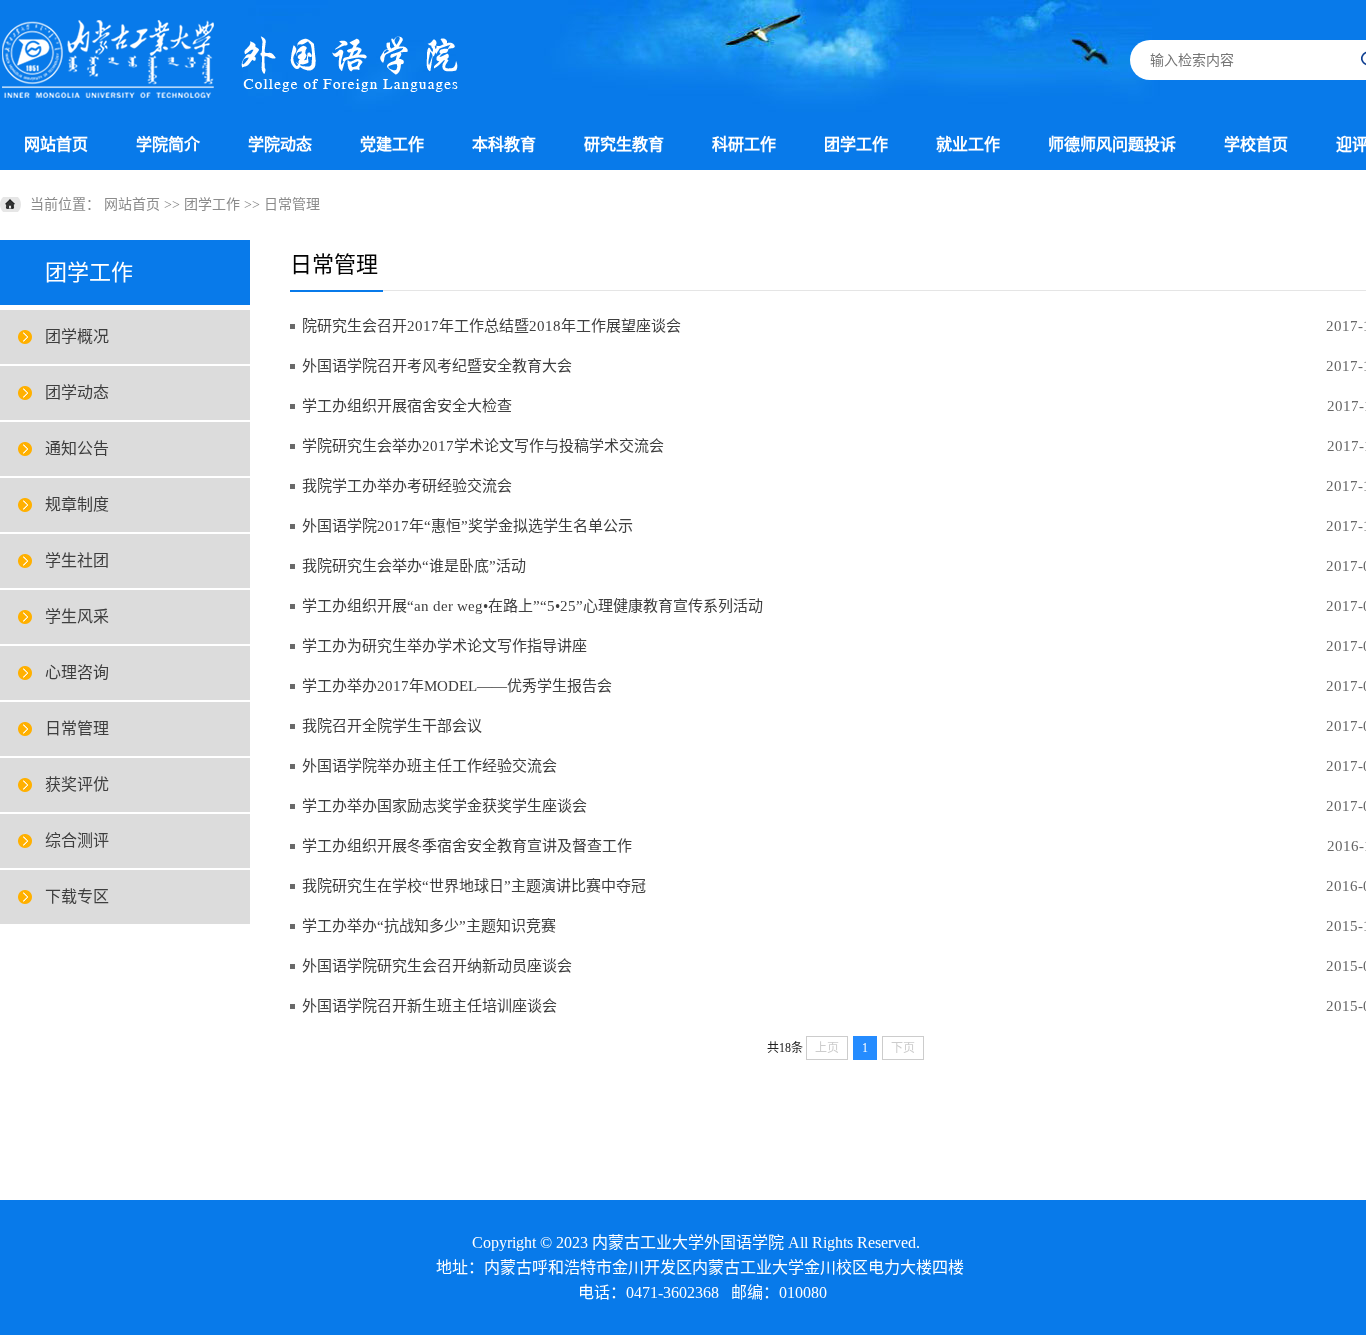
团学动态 (77, 392)
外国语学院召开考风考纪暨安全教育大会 (437, 366)
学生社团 (77, 560)
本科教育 (504, 144)
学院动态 (280, 144)
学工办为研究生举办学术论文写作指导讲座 (444, 646)
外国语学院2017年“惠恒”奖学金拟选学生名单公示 (467, 526)
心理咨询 (77, 672)
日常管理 (292, 204)
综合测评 (77, 840)
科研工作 (744, 144)
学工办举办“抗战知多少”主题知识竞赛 (429, 926)
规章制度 (77, 504)
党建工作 (392, 144)
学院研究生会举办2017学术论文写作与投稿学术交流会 (483, 446)
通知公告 (77, 448)
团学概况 (77, 336)
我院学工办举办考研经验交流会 (407, 486)
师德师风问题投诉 (1112, 144)
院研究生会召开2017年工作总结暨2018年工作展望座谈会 (491, 326)
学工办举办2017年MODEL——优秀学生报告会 (457, 686)
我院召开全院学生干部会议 (392, 726)
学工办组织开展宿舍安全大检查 (407, 406)
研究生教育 (624, 144)
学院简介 (168, 144)
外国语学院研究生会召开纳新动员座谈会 (437, 966)
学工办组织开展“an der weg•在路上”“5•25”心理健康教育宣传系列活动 (532, 606)
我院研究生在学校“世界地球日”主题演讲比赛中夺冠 (474, 886)
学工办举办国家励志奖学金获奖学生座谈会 (444, 806)
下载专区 (77, 896)
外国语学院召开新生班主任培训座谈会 (429, 1006)
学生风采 (77, 616)
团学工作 (856, 144)
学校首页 (1256, 144)
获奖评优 (77, 784)
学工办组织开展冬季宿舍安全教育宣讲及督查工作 (467, 846)
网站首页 (56, 144)
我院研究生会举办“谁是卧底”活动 (414, 566)
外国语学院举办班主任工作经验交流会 (429, 766)
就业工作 (968, 144)
